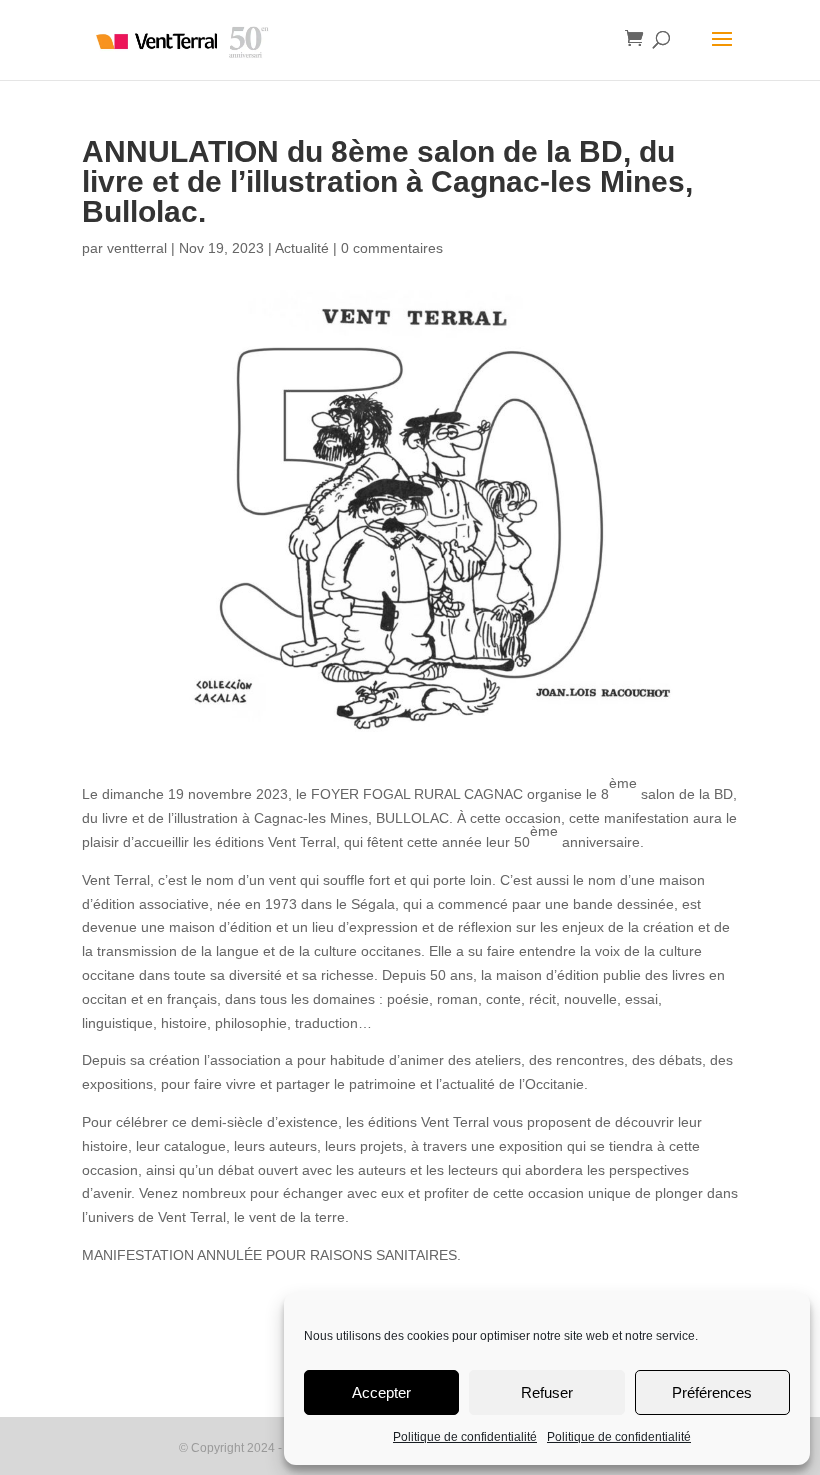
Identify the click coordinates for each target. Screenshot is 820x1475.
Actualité (302, 248)
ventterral (137, 248)
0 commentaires (392, 248)
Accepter (381, 1392)
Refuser (547, 1392)
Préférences (712, 1392)
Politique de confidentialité (465, 1437)
